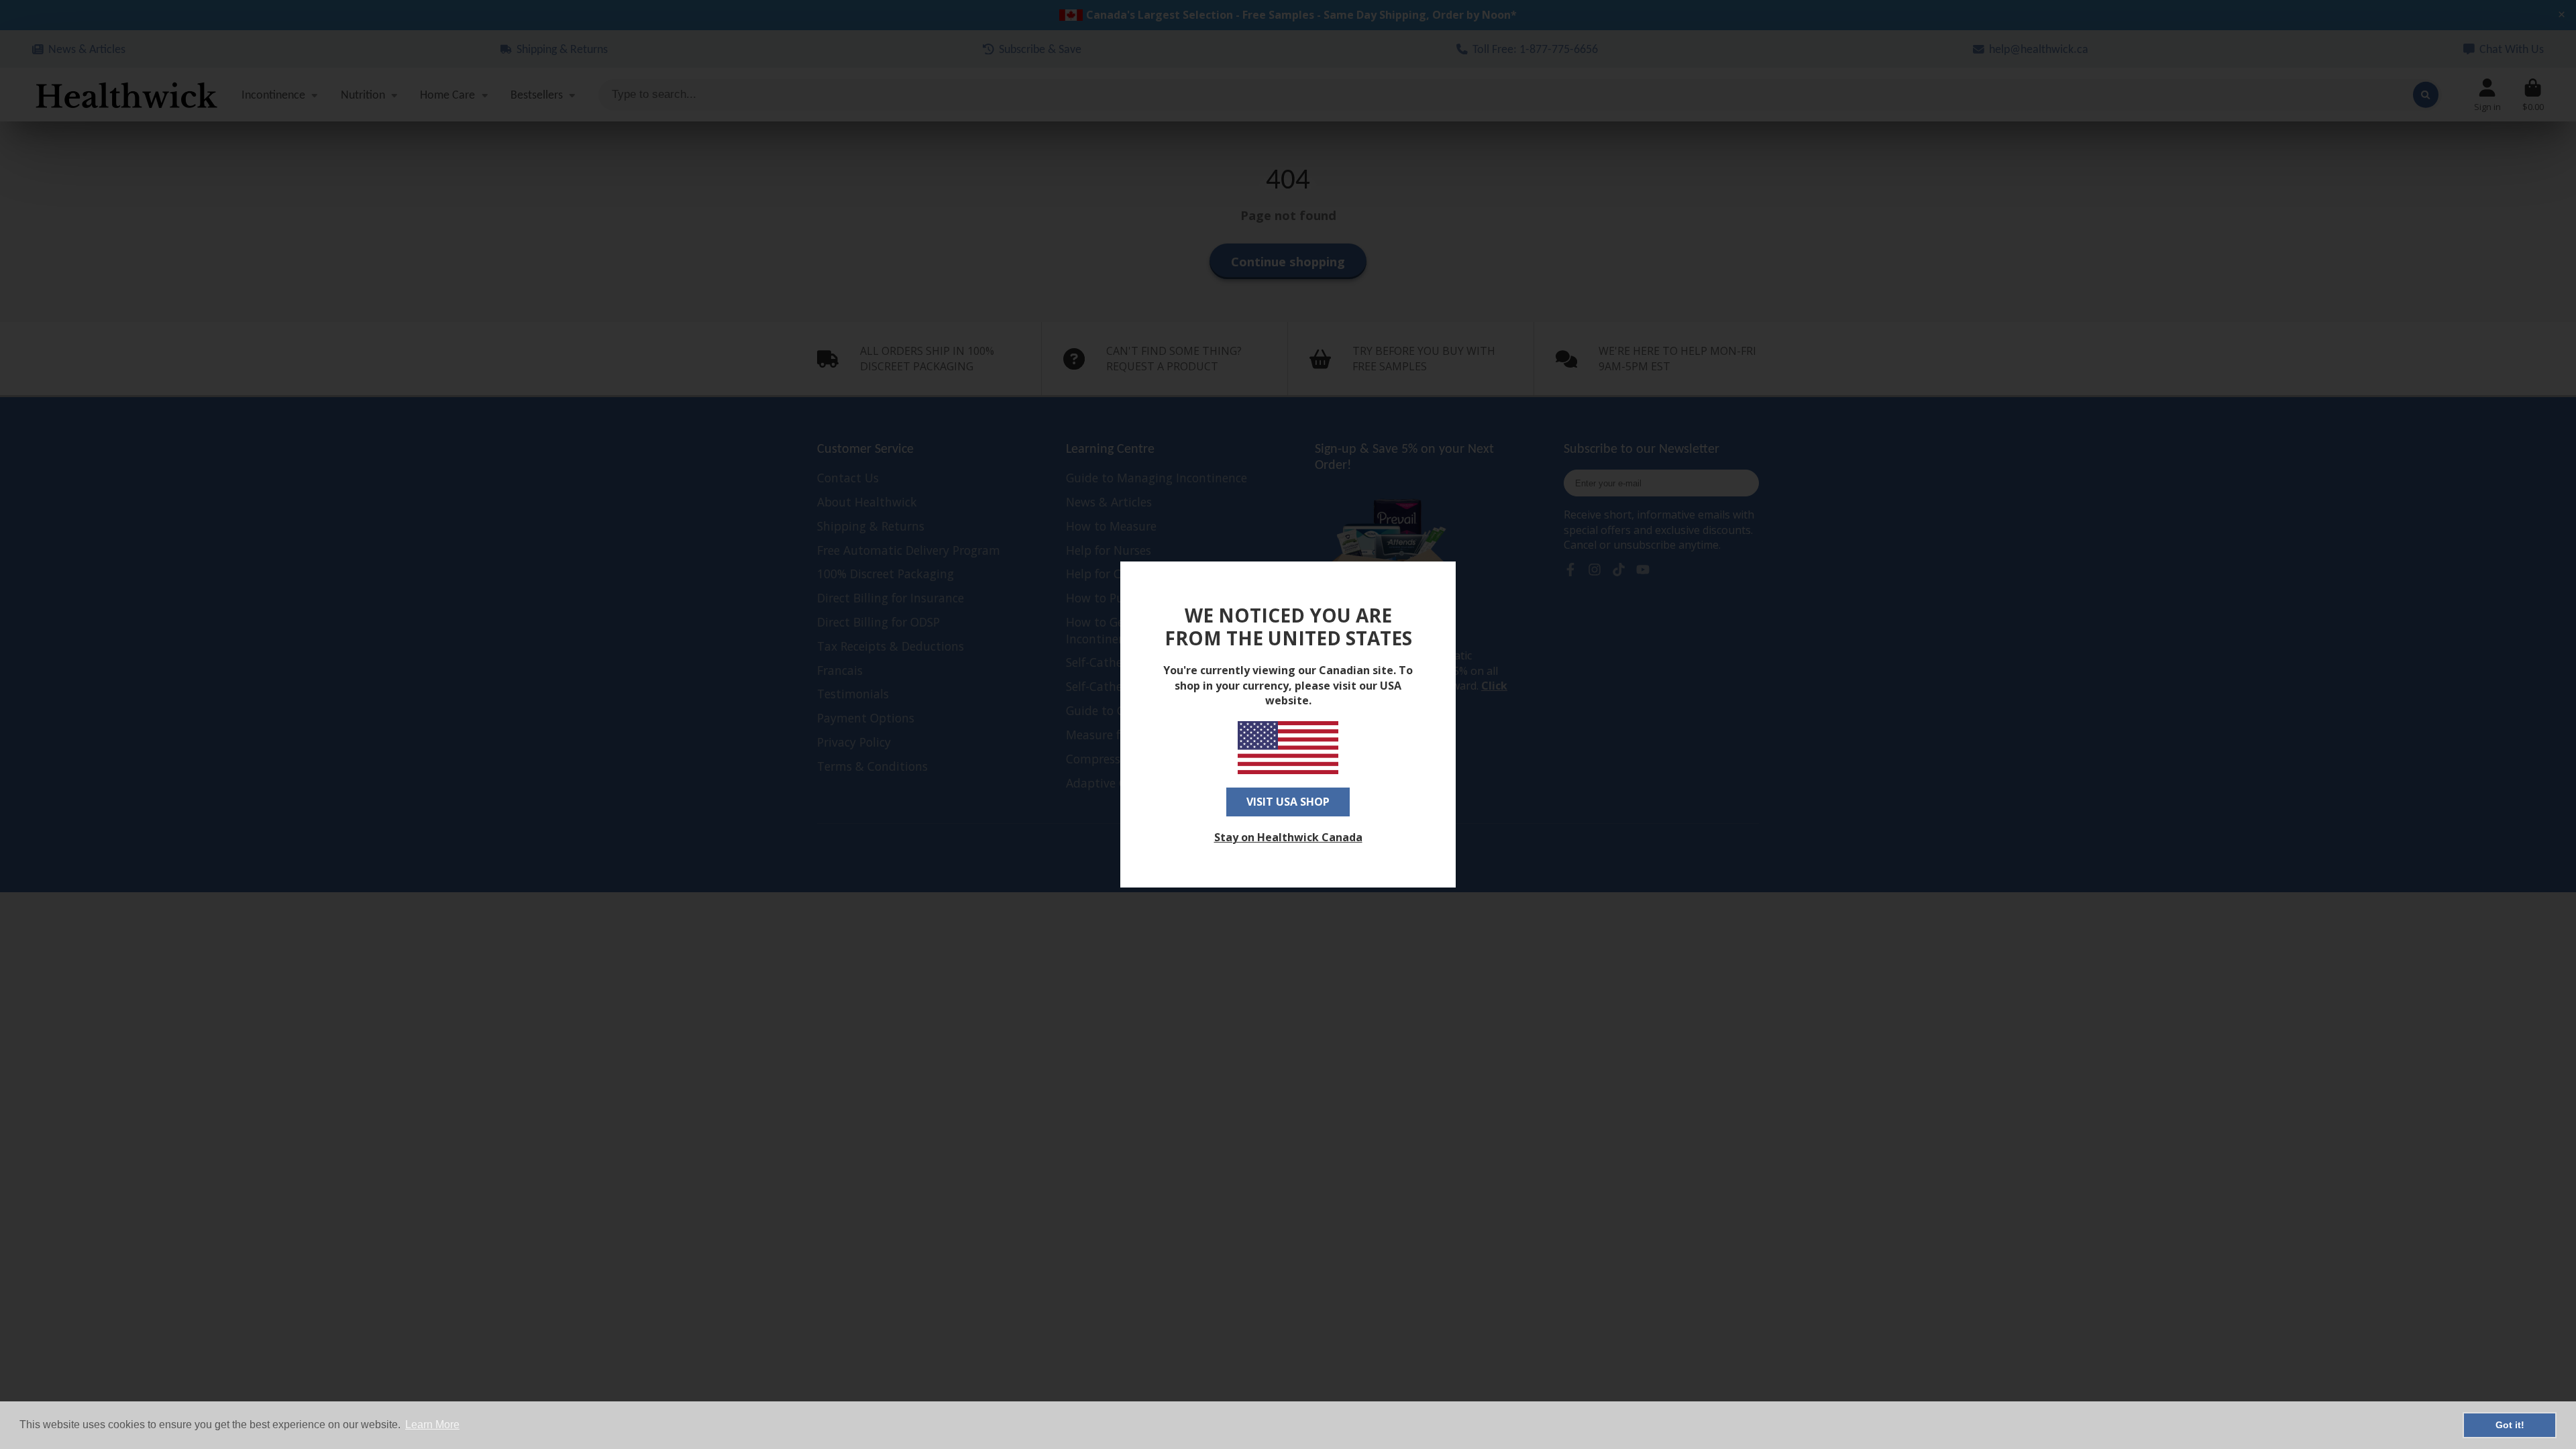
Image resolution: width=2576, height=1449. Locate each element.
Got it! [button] (2510, 1425)
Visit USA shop (1288, 802)
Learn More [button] (432, 1425)
